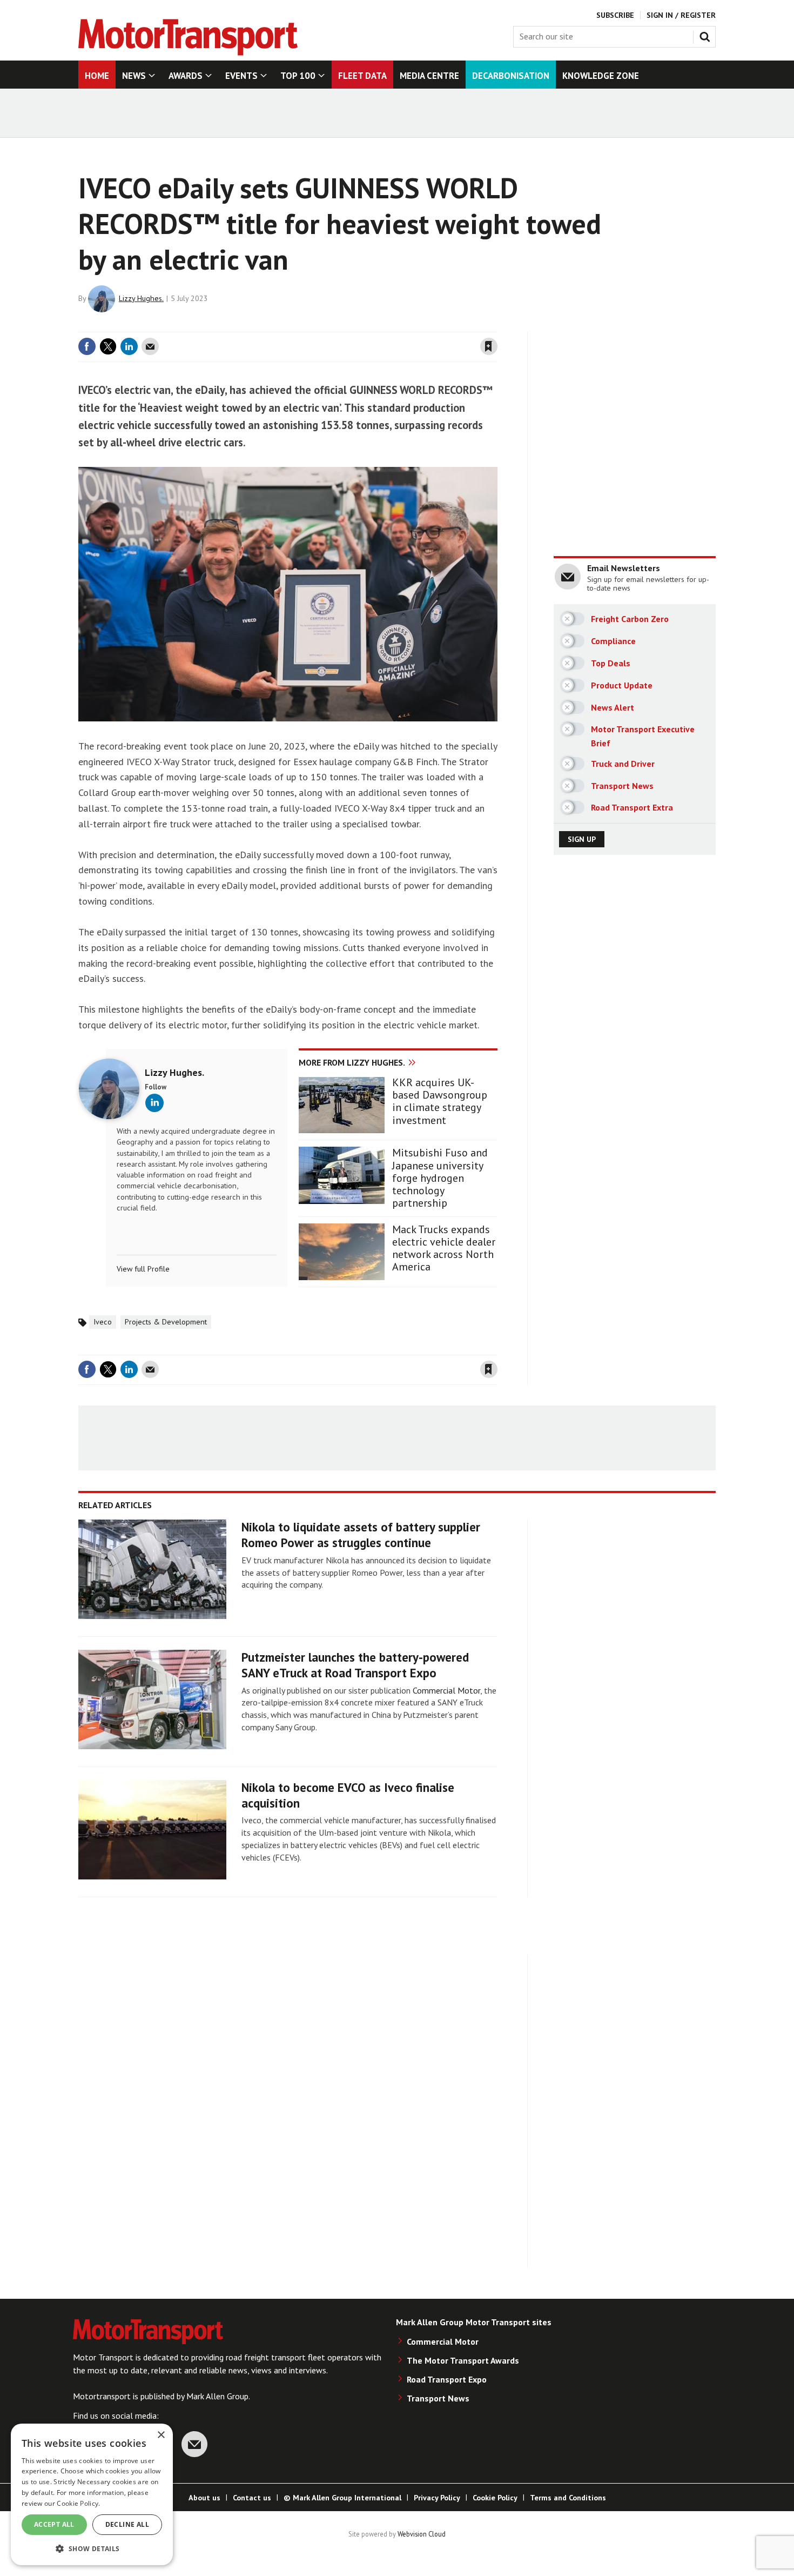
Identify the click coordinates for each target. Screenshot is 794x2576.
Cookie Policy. (78, 2503)
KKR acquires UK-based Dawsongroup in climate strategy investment (440, 1102)
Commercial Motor (446, 1690)
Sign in (361, 325)
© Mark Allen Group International (342, 2498)
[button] (92, 2548)
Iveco (103, 1322)
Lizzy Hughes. (141, 298)
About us (204, 2498)
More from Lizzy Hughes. (352, 1062)
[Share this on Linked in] (129, 346)
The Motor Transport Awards (463, 2360)
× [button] (161, 2435)
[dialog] (92, 2494)
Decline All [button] (127, 2524)
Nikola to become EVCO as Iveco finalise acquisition (348, 1795)
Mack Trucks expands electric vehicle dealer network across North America (444, 1249)
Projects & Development (166, 1322)
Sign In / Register (681, 15)
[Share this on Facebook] (87, 346)
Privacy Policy (437, 2498)
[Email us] (194, 2444)
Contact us (252, 2498)
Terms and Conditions (568, 2498)
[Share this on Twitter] (108, 346)
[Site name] (188, 52)
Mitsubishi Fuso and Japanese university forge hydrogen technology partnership (440, 1178)
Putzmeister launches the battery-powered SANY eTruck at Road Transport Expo (355, 1665)
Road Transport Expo (447, 2379)
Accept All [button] (54, 2524)
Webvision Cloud (422, 2534)
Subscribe (615, 15)
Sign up (582, 839)
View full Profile (143, 1269)
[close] (497, 325)
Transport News (438, 2398)
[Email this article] (150, 346)
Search (707, 35)
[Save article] (489, 346)
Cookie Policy (495, 2498)
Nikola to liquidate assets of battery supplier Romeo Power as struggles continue (361, 1535)
